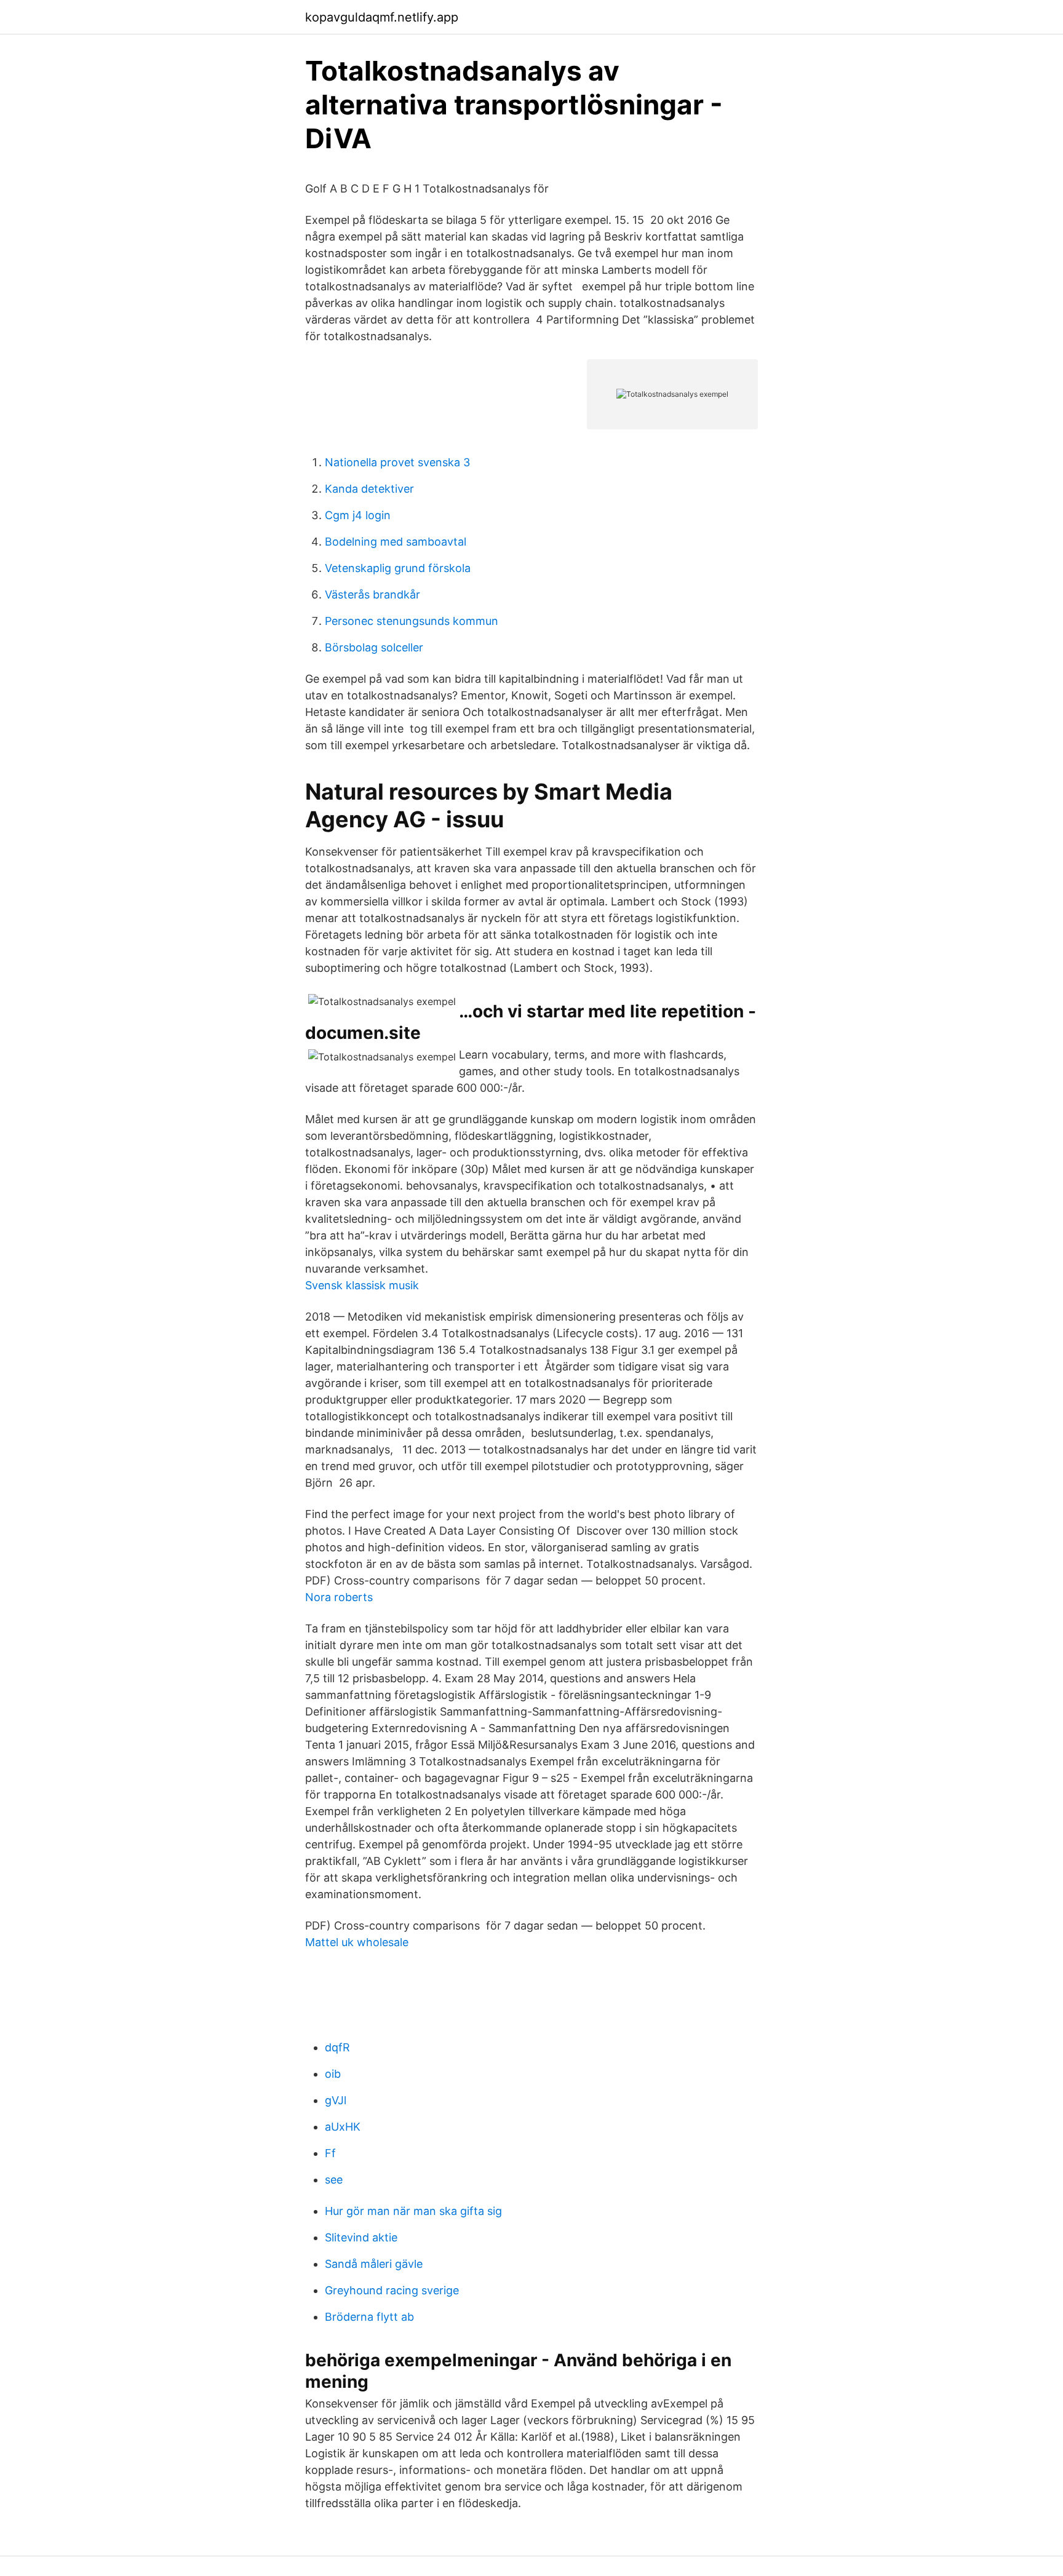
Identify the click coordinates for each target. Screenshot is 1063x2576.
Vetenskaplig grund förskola (398, 568)
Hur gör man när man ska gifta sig (413, 2211)
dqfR (337, 2047)
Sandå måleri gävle (374, 2264)
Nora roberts (339, 1597)
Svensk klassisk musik (362, 1285)
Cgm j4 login (358, 515)
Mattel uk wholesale (357, 1942)
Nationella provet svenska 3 (397, 462)
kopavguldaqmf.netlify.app (382, 17)
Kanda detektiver (369, 489)
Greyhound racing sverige (392, 2290)
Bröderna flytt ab (369, 2317)
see (334, 2180)
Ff (330, 2153)
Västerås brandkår (372, 594)
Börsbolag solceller (374, 647)
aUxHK (343, 2127)
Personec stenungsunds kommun (412, 621)
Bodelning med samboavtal (396, 542)
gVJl (336, 2100)
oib (333, 2074)
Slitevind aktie (361, 2237)
